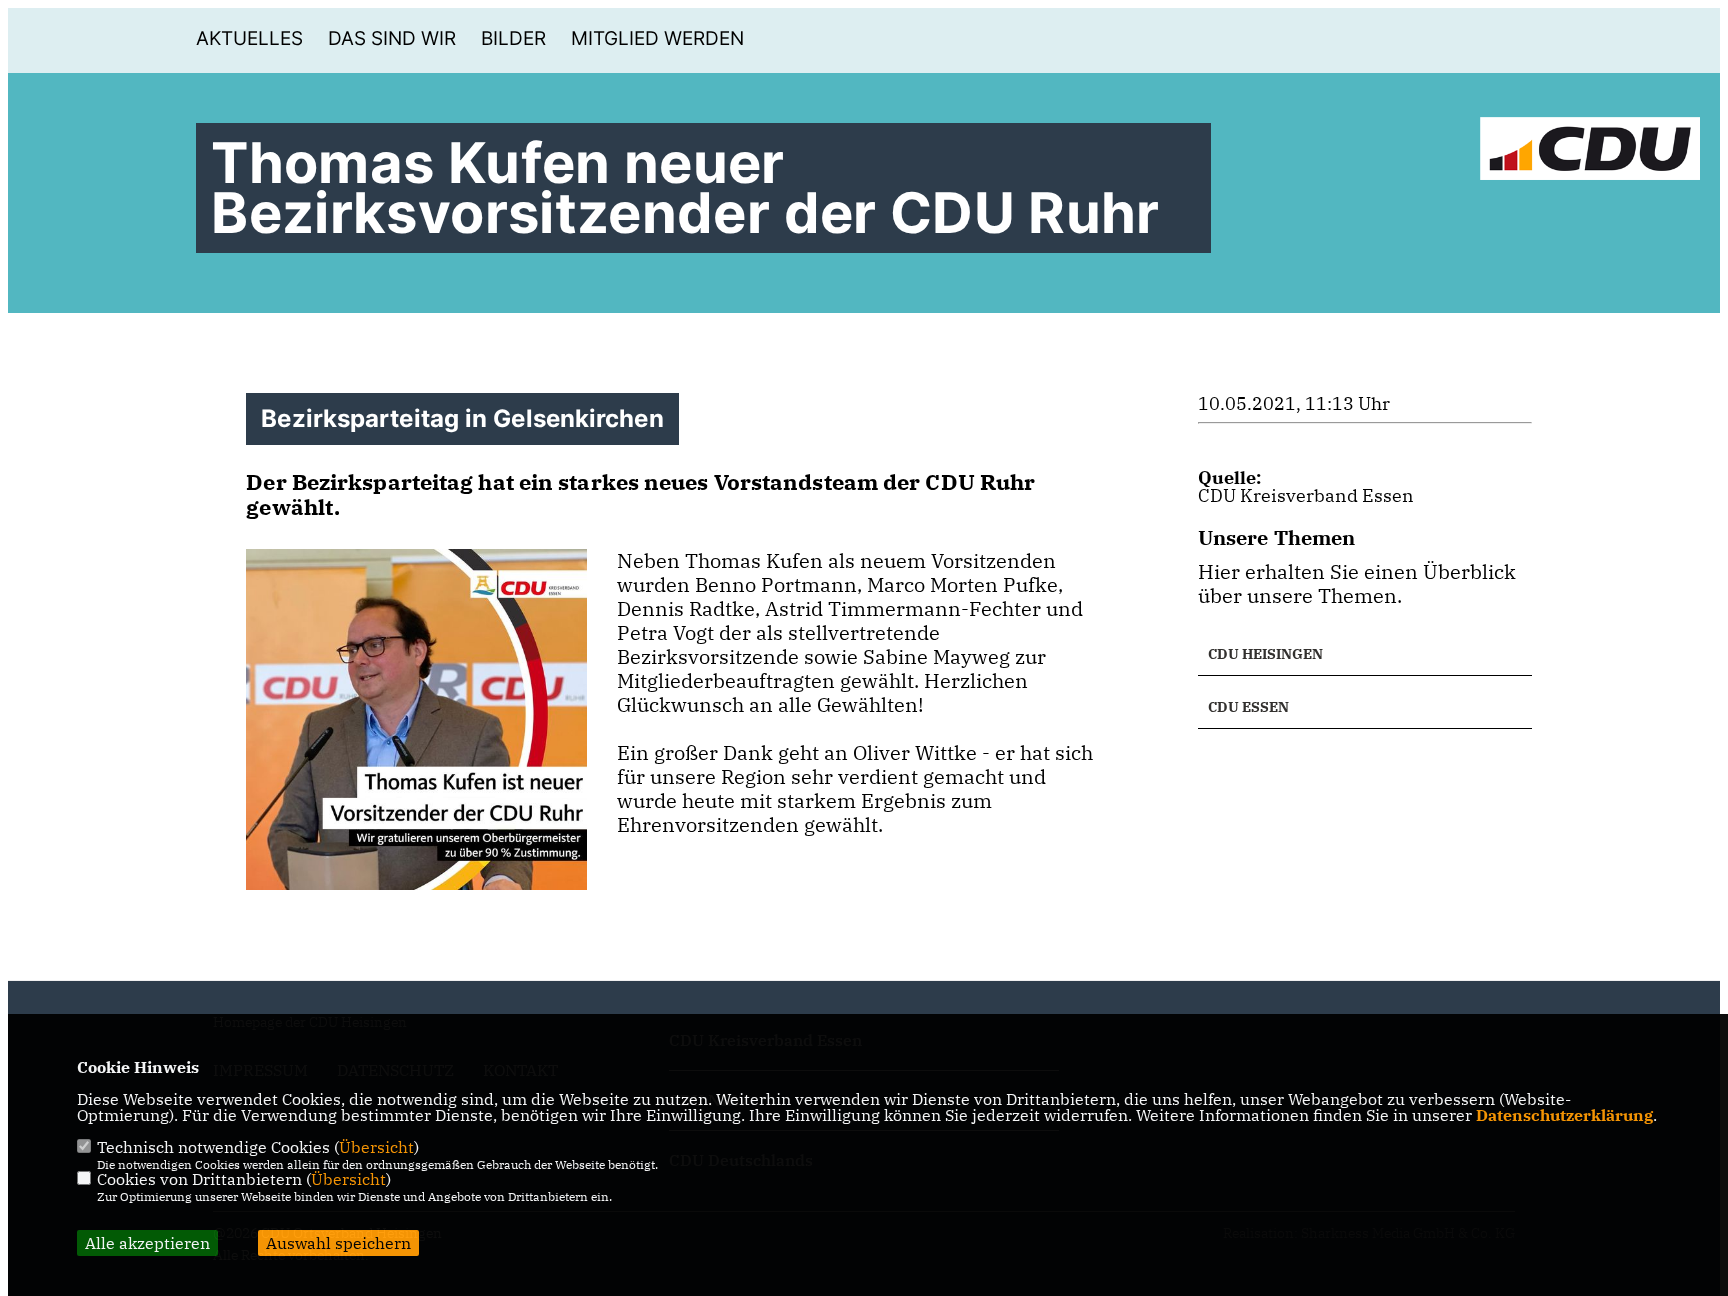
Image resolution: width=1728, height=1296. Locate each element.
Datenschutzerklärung (1564, 1115)
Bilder (513, 38)
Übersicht (376, 1147)
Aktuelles (249, 38)
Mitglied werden (657, 38)
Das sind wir (392, 38)
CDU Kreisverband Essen (1306, 495)
